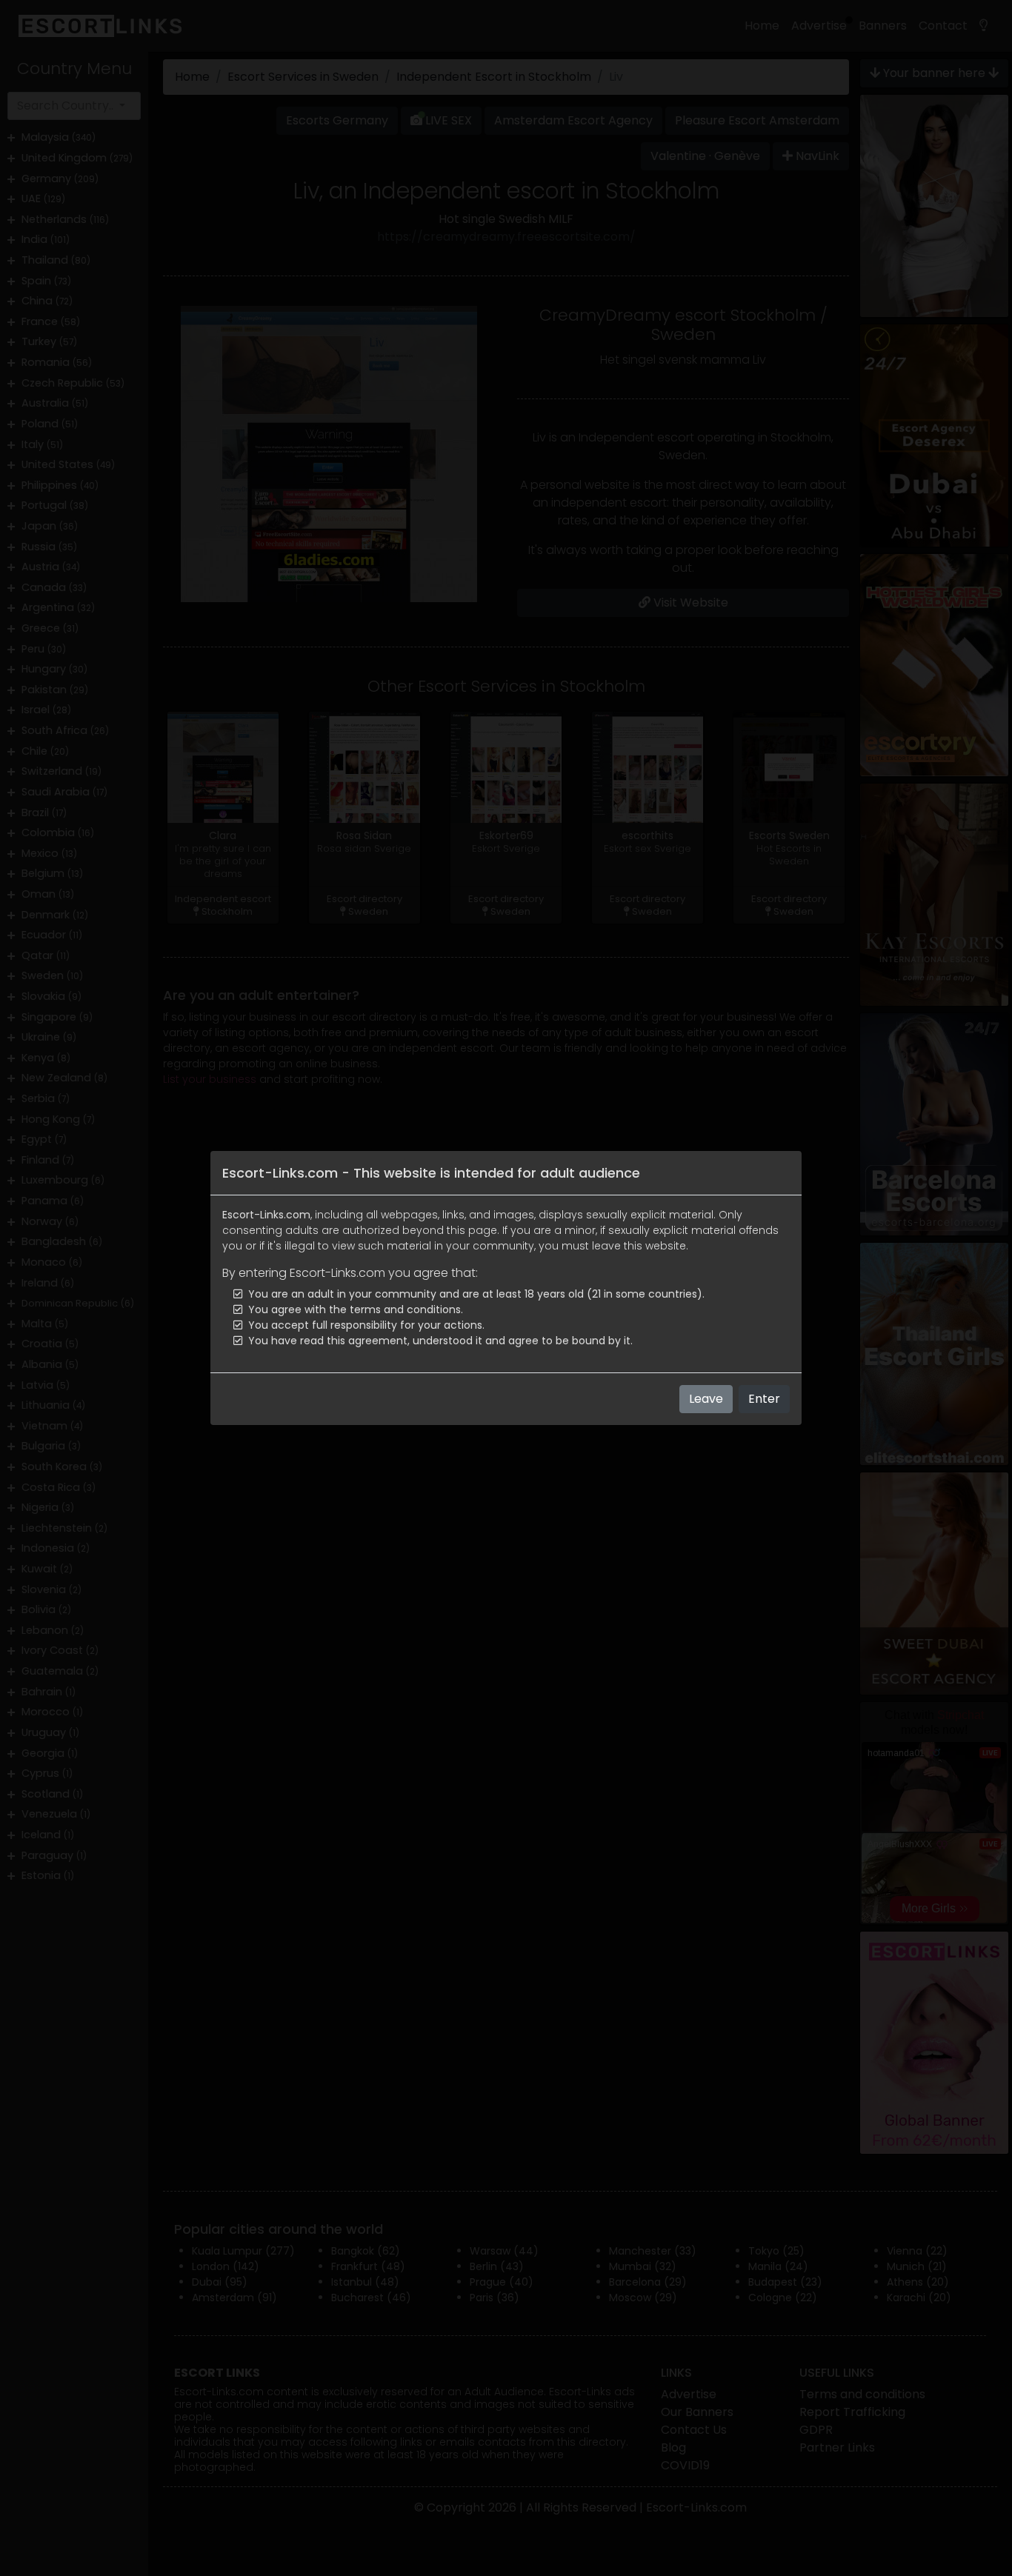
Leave (706, 1399)
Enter (764, 1399)
